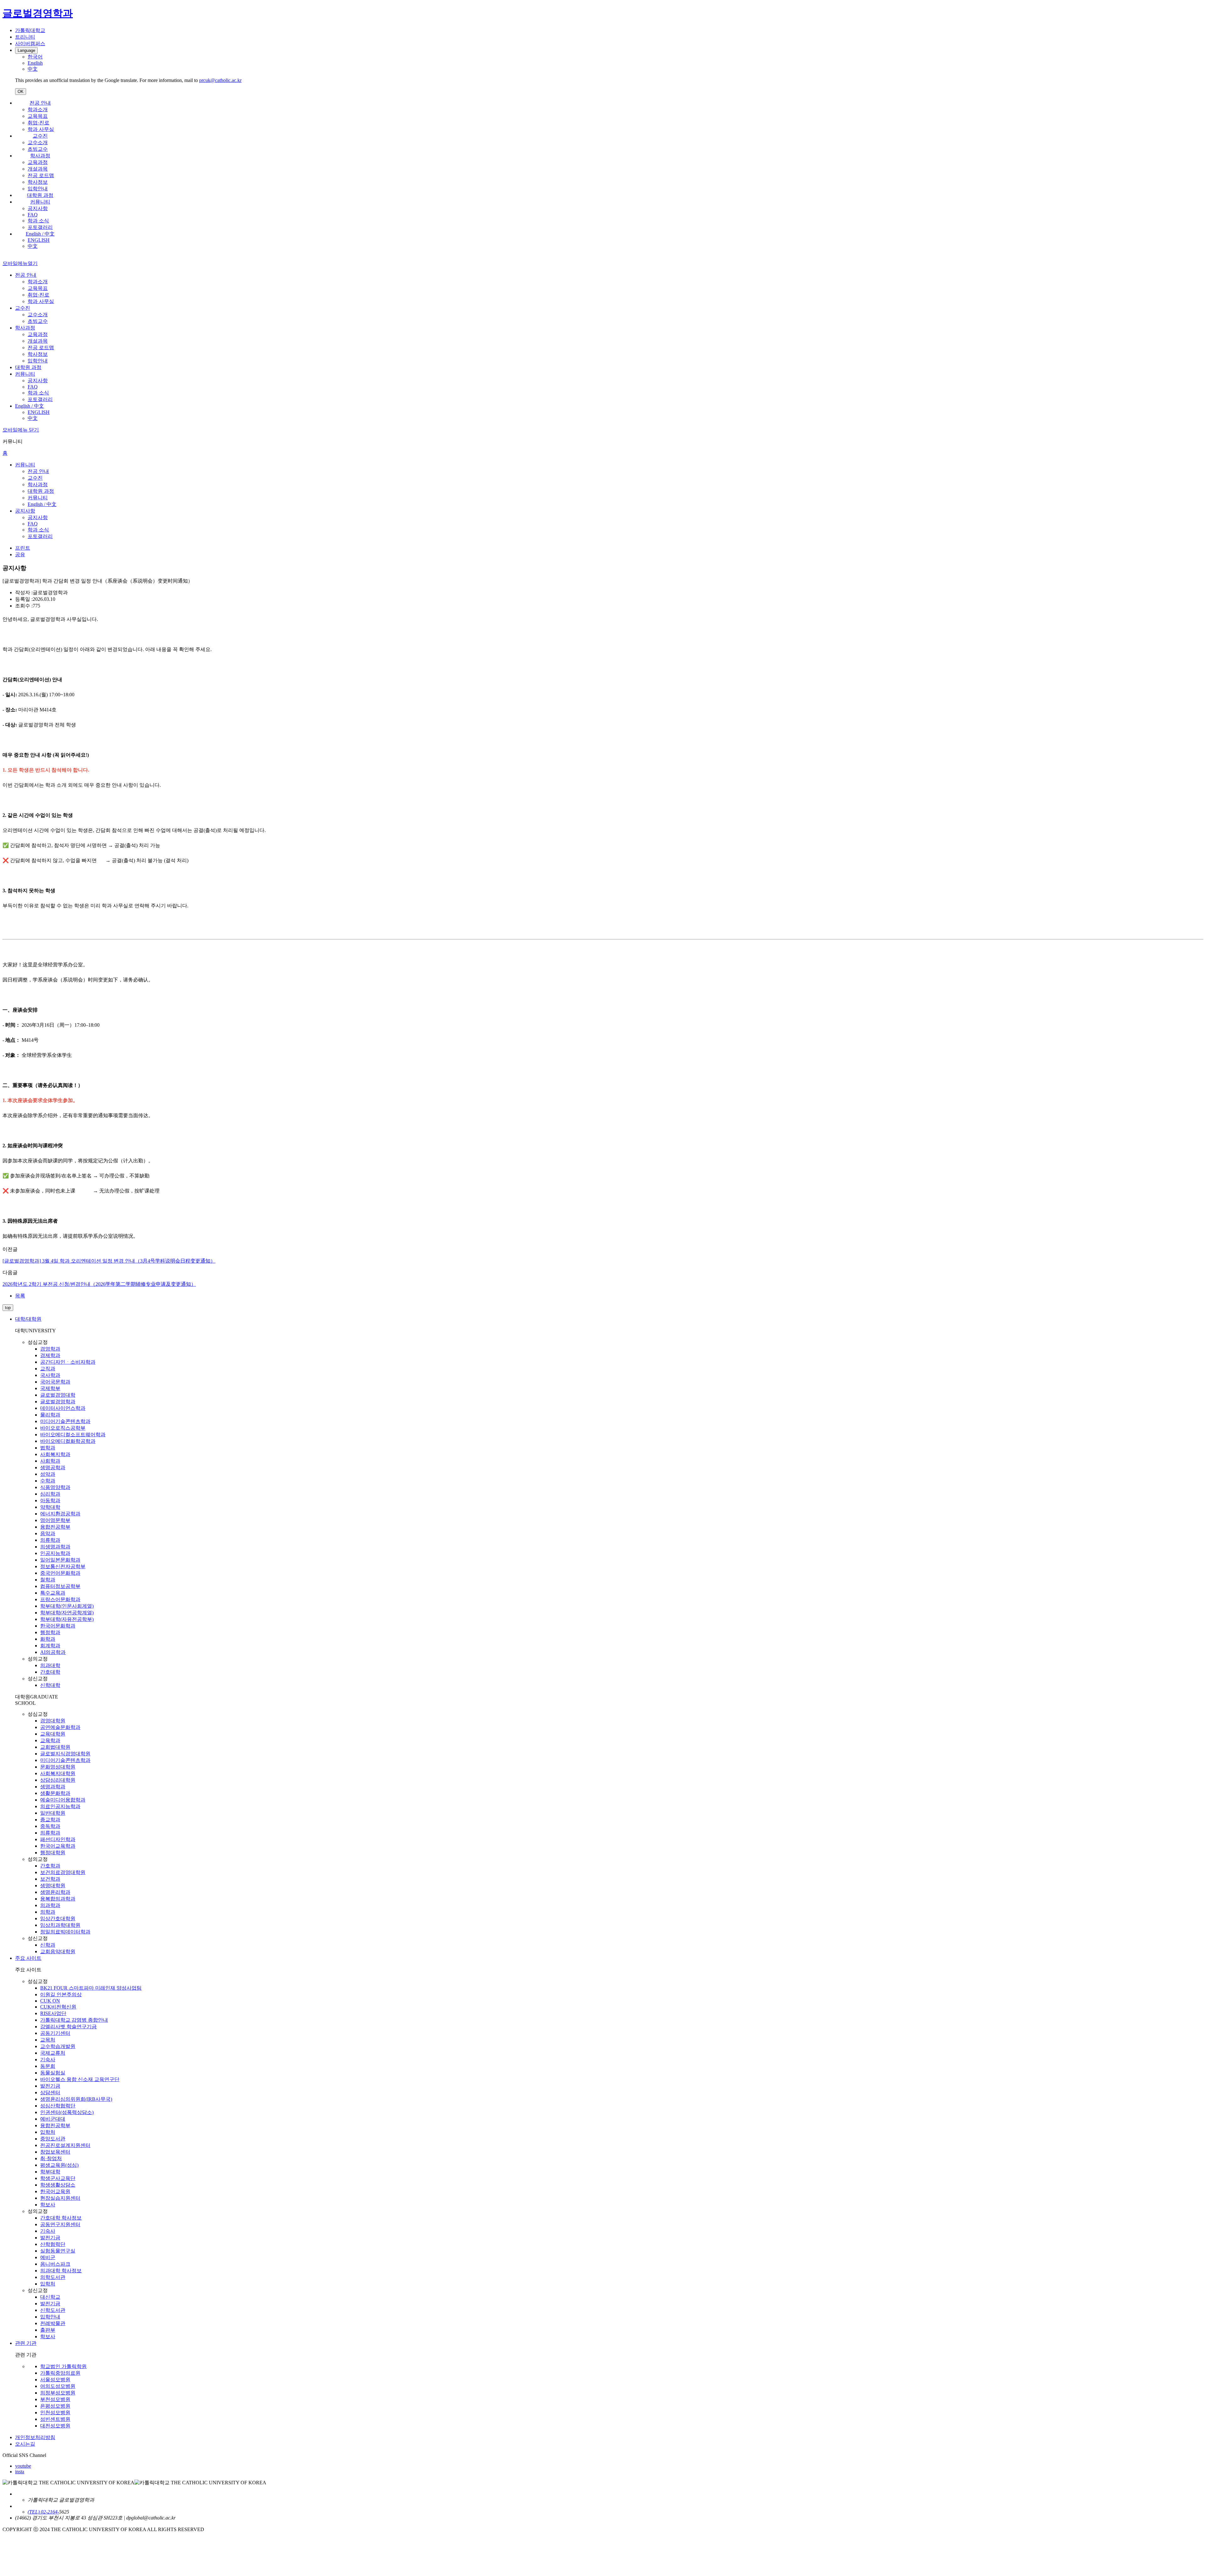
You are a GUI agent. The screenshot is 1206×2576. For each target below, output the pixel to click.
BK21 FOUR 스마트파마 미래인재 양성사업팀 (91, 1988)
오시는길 (25, 2444)
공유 (20, 554)
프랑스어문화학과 (60, 1599)
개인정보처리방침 (35, 2437)
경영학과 (50, 1349)
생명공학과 (53, 1467)
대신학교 (50, 2297)
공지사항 (38, 208)
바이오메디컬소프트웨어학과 (73, 1435)
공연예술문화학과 (60, 1727)
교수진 (40, 136)
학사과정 (40, 156)
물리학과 (50, 1415)
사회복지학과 (55, 1454)
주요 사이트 (28, 1958)
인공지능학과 (55, 1553)
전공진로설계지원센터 (65, 2145)
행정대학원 (53, 1853)
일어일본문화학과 (60, 1560)
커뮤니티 (40, 202)
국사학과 (50, 1375)
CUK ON (50, 2001)
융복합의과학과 (58, 1899)
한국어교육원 (55, 2191)
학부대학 (50, 2172)
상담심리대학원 (58, 1780)
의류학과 (50, 1540)
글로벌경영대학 (58, 1395)
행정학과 (50, 1632)
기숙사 (48, 2060)
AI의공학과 (53, 1652)
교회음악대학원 (58, 1951)
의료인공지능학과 (60, 1806)
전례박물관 (53, 2323)
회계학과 (50, 1646)
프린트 (23, 548)
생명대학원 (53, 1886)
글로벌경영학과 (58, 1402)
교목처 (48, 2040)
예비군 (48, 2257)
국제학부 (50, 1388)
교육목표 (38, 116)
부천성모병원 (55, 2399)
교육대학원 (53, 1734)
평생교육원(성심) (59, 2165)
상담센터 (50, 2092)
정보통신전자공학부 (63, 1566)
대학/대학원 (28, 1319)
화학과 (48, 1639)
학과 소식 (38, 221)
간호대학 (50, 1672)
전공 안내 (40, 103)
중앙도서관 (53, 2139)
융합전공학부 (55, 1527)
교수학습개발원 (58, 2046)
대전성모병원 (55, 2426)
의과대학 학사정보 (61, 2271)
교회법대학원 (55, 1747)
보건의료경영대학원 (63, 1872)
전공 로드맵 (41, 175)
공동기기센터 (55, 2033)
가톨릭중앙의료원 (60, 2373)
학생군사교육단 (58, 2178)
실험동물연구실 (58, 2251)
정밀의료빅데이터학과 (65, 1932)
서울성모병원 (55, 2380)
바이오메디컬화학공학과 (68, 1441)
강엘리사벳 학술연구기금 (68, 2027)
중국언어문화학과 (60, 1573)
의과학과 (50, 1905)
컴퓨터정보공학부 (60, 1586)
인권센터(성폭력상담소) (67, 2112)
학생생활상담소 (58, 2185)
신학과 (48, 1945)
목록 (20, 1296)
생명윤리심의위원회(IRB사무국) (76, 2099)
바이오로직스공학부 (63, 1428)
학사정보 (38, 182)
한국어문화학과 (58, 1626)
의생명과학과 (55, 1547)
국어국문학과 (55, 1382)
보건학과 (50, 1879)
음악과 (48, 1533)
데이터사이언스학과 (63, 1408)
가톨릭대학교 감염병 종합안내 (74, 2020)
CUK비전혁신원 (58, 2007)
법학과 (48, 1448)
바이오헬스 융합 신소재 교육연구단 (80, 2079)
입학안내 (38, 189)
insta (20, 2472)
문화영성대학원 (58, 1767)
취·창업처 (51, 2158)
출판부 (48, 2330)
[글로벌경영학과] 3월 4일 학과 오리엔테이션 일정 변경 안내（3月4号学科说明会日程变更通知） (109, 1261)
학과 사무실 (41, 129)
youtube (23, 2466)
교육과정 (38, 162)
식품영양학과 (55, 1487)
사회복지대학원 (58, 1773)
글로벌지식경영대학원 (65, 1754)
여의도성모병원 (58, 2386)
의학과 (48, 1912)
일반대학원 (53, 1813)
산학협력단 (53, 2244)
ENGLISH (39, 240)
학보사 (48, 2205)
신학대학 (50, 1685)
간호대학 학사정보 (61, 2218)
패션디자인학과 (58, 1839)
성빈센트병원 (55, 2419)
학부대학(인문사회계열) (67, 1606)
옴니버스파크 (55, 2264)
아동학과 (50, 1500)
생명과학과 (53, 1787)
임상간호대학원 (58, 1918)
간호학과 (50, 1866)
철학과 (48, 1580)
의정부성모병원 (58, 2393)
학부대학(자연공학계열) (67, 1613)
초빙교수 (38, 149)
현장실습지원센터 (60, 2198)
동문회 (48, 2066)
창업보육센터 (55, 2152)
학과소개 (38, 109)
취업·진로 (38, 123)
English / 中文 (40, 234)
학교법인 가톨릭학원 (63, 2366)
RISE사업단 (53, 2013)
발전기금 (50, 2086)
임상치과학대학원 (60, 1925)
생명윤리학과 (55, 1892)
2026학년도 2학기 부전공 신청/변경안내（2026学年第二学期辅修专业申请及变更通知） (99, 1284)
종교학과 (50, 1820)
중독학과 (50, 1826)
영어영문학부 (55, 1520)
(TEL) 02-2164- (43, 2512)
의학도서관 (53, 2277)
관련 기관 (26, 2343)
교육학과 (50, 1740)
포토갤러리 (40, 227)
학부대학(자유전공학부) (67, 1619)
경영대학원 (53, 1721)
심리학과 (50, 1494)
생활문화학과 (55, 1793)
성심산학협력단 (58, 2106)
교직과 (48, 1369)
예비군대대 (53, 2119)
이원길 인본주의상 (61, 1994)
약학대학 (50, 1507)
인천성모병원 (55, 2413)
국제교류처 (53, 2053)
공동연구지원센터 (60, 2224)
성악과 (48, 1474)
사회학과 (50, 1461)
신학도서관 (53, 2310)
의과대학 (50, 1665)
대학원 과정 (40, 195)
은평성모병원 (55, 2406)
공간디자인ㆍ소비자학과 (68, 1362)
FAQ (33, 215)
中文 (33, 246)
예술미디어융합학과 (63, 1800)
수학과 (48, 1481)
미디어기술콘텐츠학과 (65, 1421)
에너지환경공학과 (60, 1514)
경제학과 (50, 1355)
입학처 (48, 2132)
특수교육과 (53, 1593)
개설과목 (38, 169)
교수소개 (38, 142)
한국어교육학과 (58, 1846)
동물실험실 (53, 2073)
